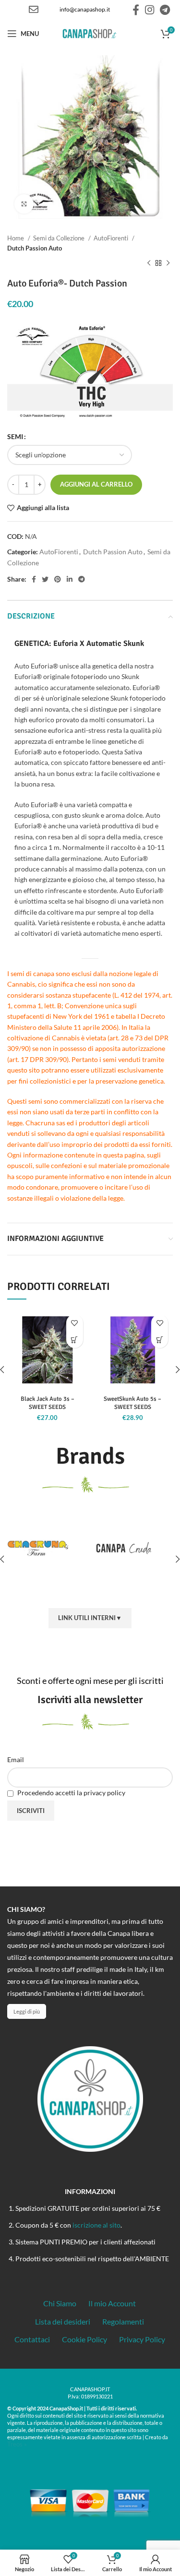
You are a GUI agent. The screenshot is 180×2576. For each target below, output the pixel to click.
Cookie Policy (84, 2339)
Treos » (17, 2444)
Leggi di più (27, 2011)
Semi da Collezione (60, 238)
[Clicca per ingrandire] (24, 204)
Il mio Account (112, 2303)
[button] (75, 1340)
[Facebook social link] (136, 10)
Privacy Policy (142, 2339)
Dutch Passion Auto (35, 248)
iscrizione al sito (96, 2225)
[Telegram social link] (165, 10)
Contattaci (32, 2339)
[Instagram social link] (150, 10)
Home (16, 238)
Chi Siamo (60, 2303)
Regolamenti (123, 2321)
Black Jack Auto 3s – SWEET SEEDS (48, 1403)
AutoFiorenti (112, 238)
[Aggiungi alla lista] (75, 1323)
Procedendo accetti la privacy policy (71, 1793)
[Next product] (168, 263)
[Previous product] (149, 263)
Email (16, 1759)
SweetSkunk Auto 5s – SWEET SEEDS (132, 1403)
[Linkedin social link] (70, 579)
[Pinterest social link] (58, 579)
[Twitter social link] (45, 579)
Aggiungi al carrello (96, 484)
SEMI (15, 436)
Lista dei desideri (63, 2321)
